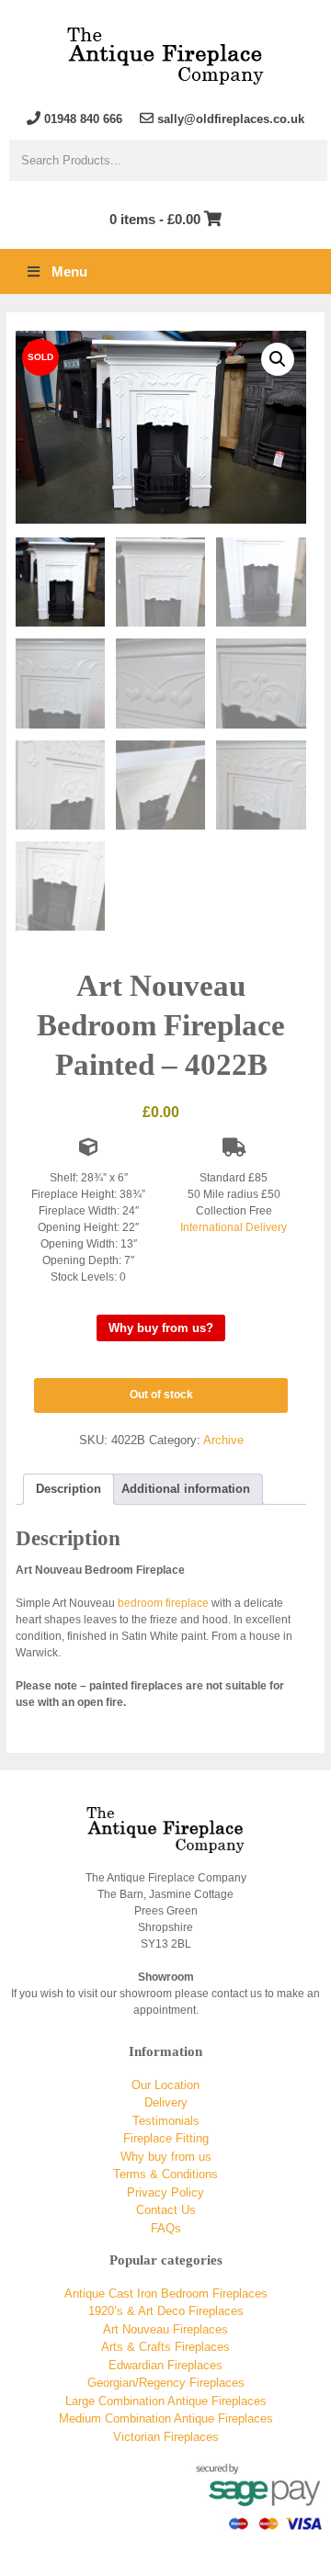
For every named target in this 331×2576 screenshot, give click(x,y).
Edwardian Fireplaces (165, 2365)
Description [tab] (68, 1489)
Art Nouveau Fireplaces (165, 2329)
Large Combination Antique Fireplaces (166, 2401)
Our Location (165, 2085)
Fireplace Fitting (166, 2138)
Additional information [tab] (186, 1489)
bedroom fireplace (163, 1603)
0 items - (155, 219)
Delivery (166, 2102)
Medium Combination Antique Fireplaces (166, 2418)
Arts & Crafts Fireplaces (165, 2347)
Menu (69, 271)
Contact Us (166, 2210)
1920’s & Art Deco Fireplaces (166, 2311)
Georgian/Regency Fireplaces (166, 2383)
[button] (278, 359)
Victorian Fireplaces (166, 2437)
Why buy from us (166, 2157)
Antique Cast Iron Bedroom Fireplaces (166, 2294)
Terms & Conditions (165, 2174)
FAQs (166, 2228)
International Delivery (234, 1227)
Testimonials (166, 2121)
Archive (223, 1440)
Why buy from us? (161, 1328)
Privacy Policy (165, 2192)
